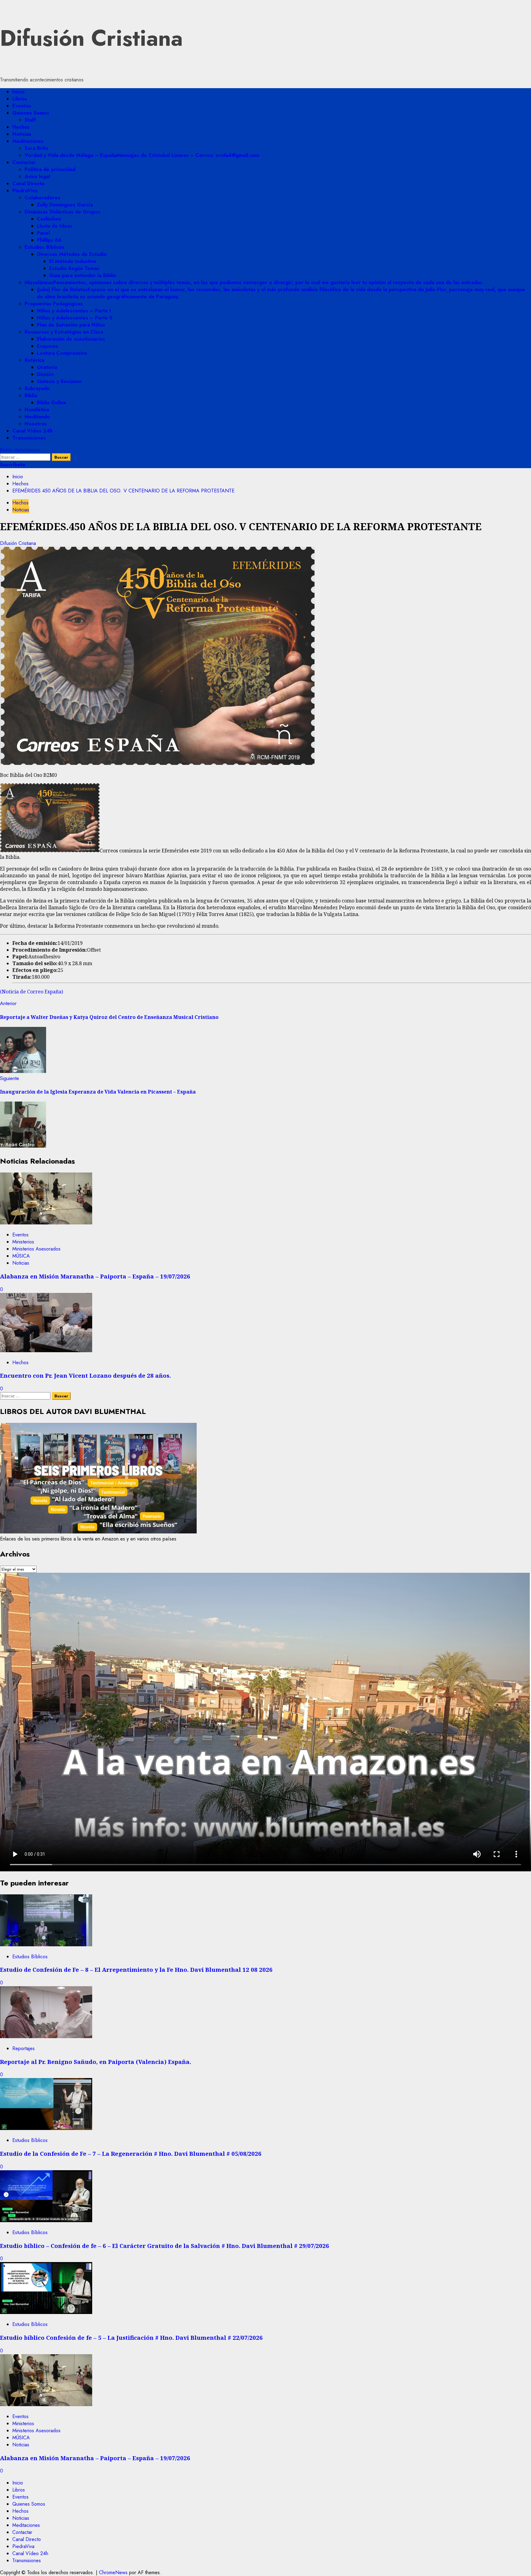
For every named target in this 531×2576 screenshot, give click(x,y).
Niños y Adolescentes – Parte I (74, 311)
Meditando (37, 417)
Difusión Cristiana (91, 38)
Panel (43, 233)
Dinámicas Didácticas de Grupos (63, 212)
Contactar (24, 162)
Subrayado (37, 388)
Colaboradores (42, 198)
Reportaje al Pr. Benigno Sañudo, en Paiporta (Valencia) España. (96, 2062)
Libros (20, 99)
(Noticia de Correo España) (31, 992)
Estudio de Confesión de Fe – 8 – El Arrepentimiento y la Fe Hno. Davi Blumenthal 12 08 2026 (136, 1969)
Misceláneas (254, 282)
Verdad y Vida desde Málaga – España (142, 155)
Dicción (45, 374)
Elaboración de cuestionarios (71, 339)
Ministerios (23, 1242)
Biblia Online (52, 403)
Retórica (34, 360)
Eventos (22, 106)
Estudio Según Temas (74, 268)
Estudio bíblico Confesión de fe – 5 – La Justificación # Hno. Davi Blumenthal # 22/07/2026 (131, 2337)
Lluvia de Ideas (55, 226)
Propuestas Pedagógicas (54, 304)
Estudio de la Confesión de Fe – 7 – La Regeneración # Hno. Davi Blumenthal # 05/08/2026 (131, 2153)
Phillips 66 (49, 240)
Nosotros (36, 424)
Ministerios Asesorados (36, 1249)
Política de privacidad (50, 169)
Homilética (37, 410)
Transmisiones (29, 438)
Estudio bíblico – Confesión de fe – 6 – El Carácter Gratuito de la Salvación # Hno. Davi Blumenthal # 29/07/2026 (165, 2246)
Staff (30, 120)
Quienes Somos (31, 113)
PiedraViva (25, 191)
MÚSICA (21, 1256)
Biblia (31, 395)
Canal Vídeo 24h (32, 431)
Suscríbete (13, 465)
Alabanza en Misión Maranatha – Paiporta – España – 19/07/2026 (95, 1276)
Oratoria (47, 367)
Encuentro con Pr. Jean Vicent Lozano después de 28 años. (85, 1375)
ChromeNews (113, 2572)
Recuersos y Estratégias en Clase (64, 332)
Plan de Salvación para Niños (71, 325)
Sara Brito (36, 148)
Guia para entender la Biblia (82, 275)
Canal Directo (28, 184)
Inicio (18, 92)
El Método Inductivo (73, 261)
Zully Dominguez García (65, 205)
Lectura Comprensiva (62, 353)
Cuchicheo (49, 219)
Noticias (22, 134)
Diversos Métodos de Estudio (72, 254)
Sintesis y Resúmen (59, 381)
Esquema (47, 346)
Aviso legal (37, 176)
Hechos (21, 127)
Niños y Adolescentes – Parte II (75, 318)
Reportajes (24, 2048)
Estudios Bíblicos (44, 247)
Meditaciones (28, 141)
